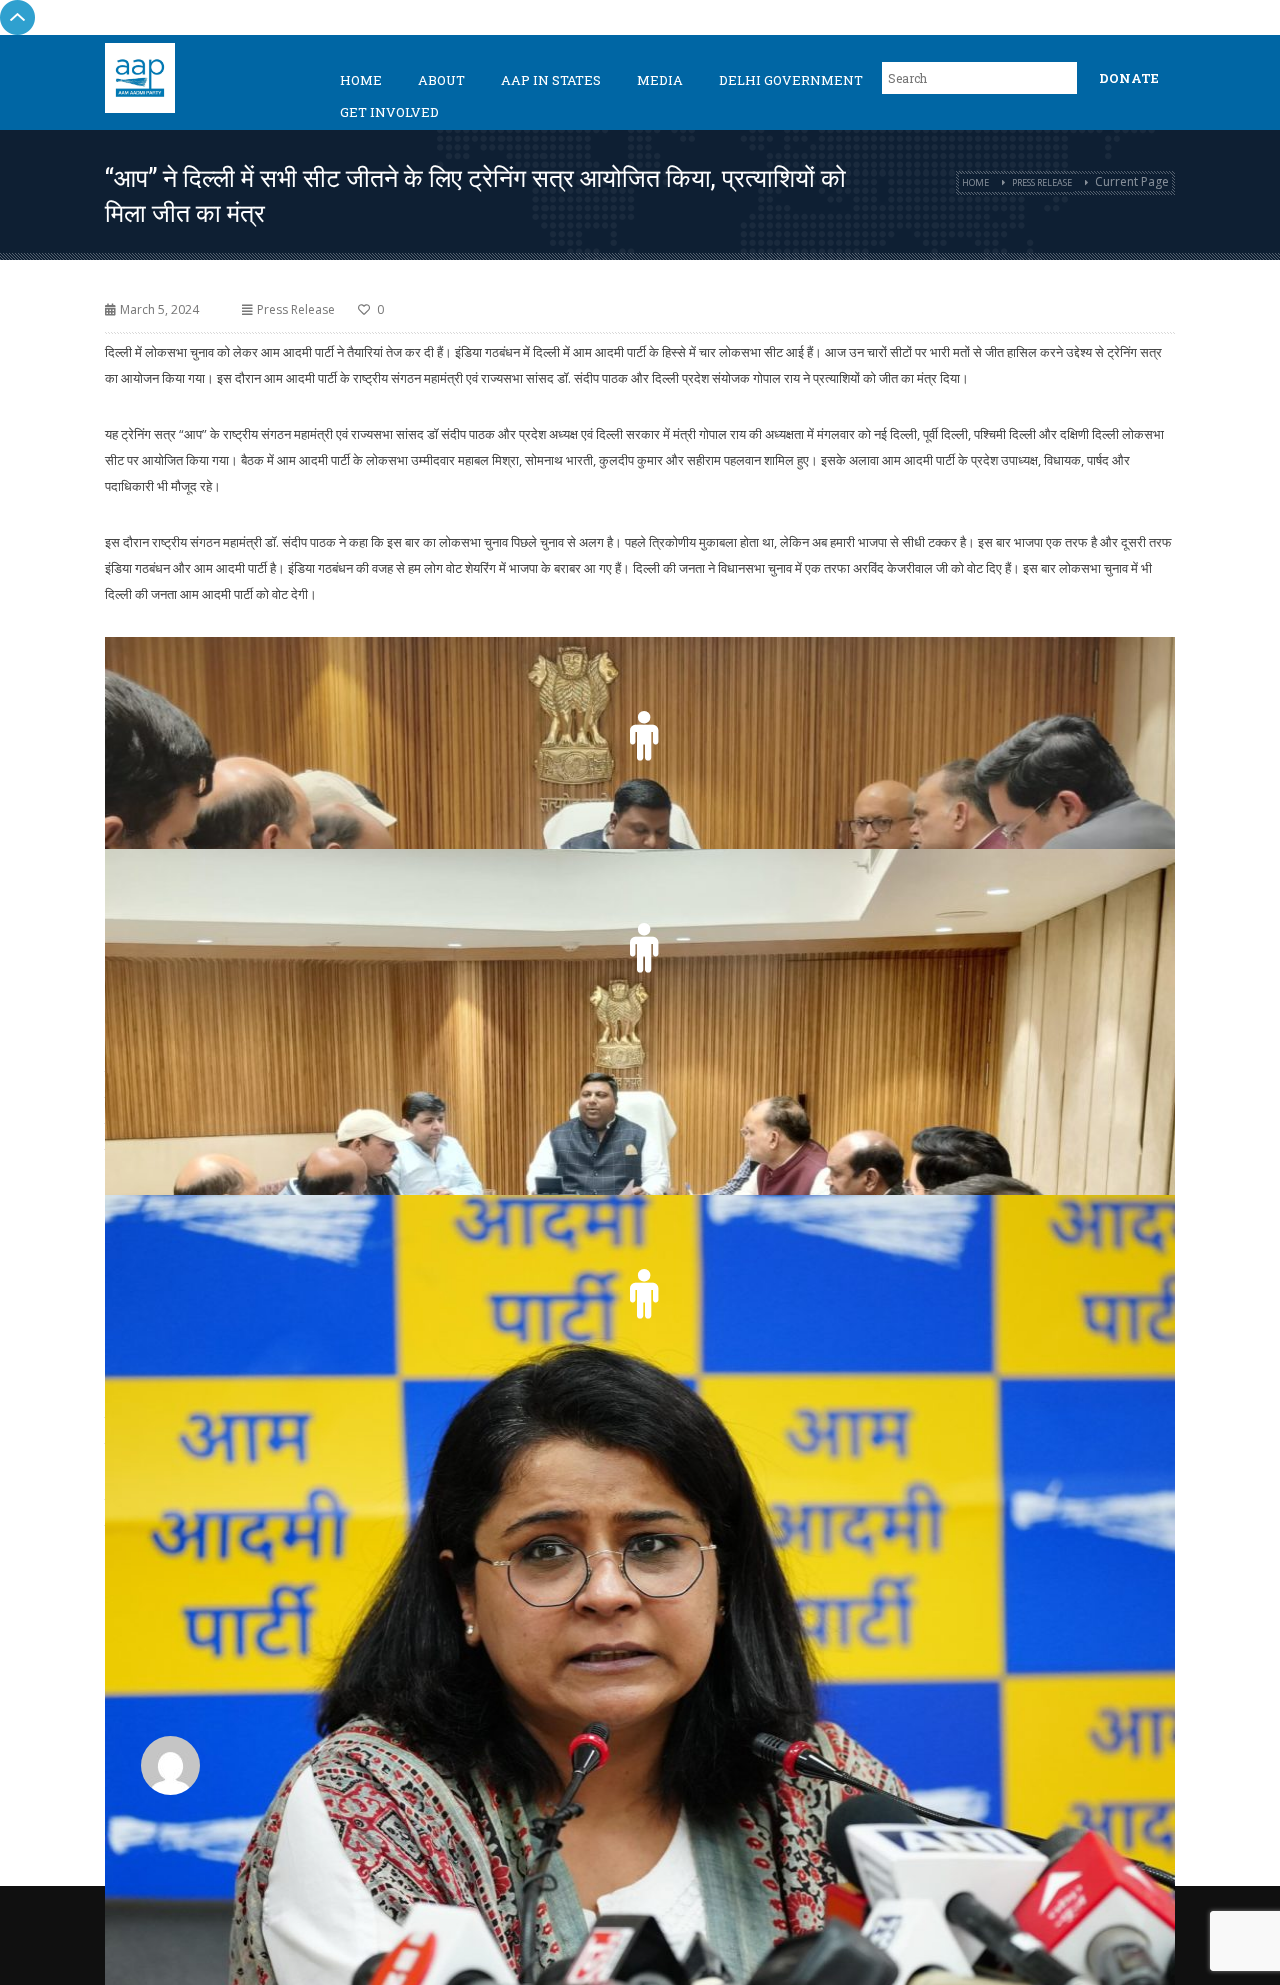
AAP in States (551, 80)
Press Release (1042, 182)
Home (361, 80)
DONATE (1129, 78)
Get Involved (389, 112)
